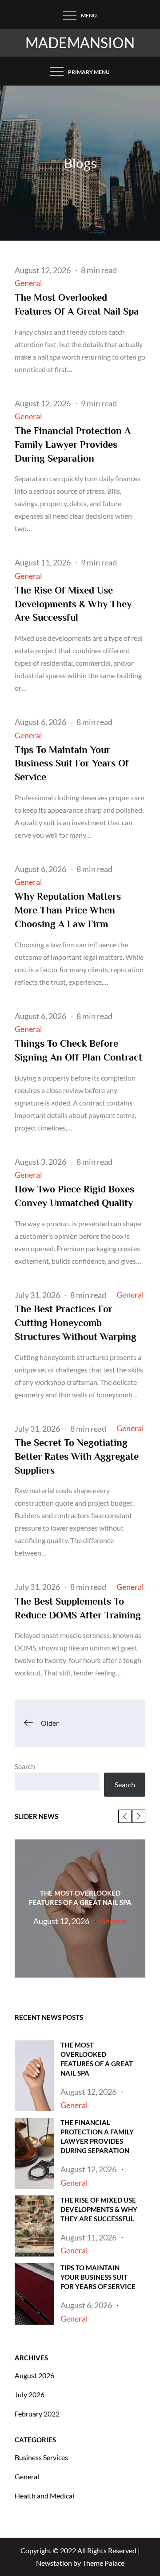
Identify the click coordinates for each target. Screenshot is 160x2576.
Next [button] (139, 1816)
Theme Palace (103, 2563)
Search (25, 1766)
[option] (80, 1908)
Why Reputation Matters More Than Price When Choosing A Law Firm (68, 910)
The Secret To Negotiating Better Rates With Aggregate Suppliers (77, 1456)
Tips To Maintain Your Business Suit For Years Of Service (72, 764)
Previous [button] (125, 1816)
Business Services (41, 2457)
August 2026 (34, 2375)
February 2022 (37, 2414)
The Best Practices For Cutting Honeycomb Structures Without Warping (76, 1323)
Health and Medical (44, 2496)
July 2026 (30, 2394)
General (28, 283)
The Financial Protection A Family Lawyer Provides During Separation (73, 444)
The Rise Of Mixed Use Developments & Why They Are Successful (73, 604)
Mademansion (80, 43)
